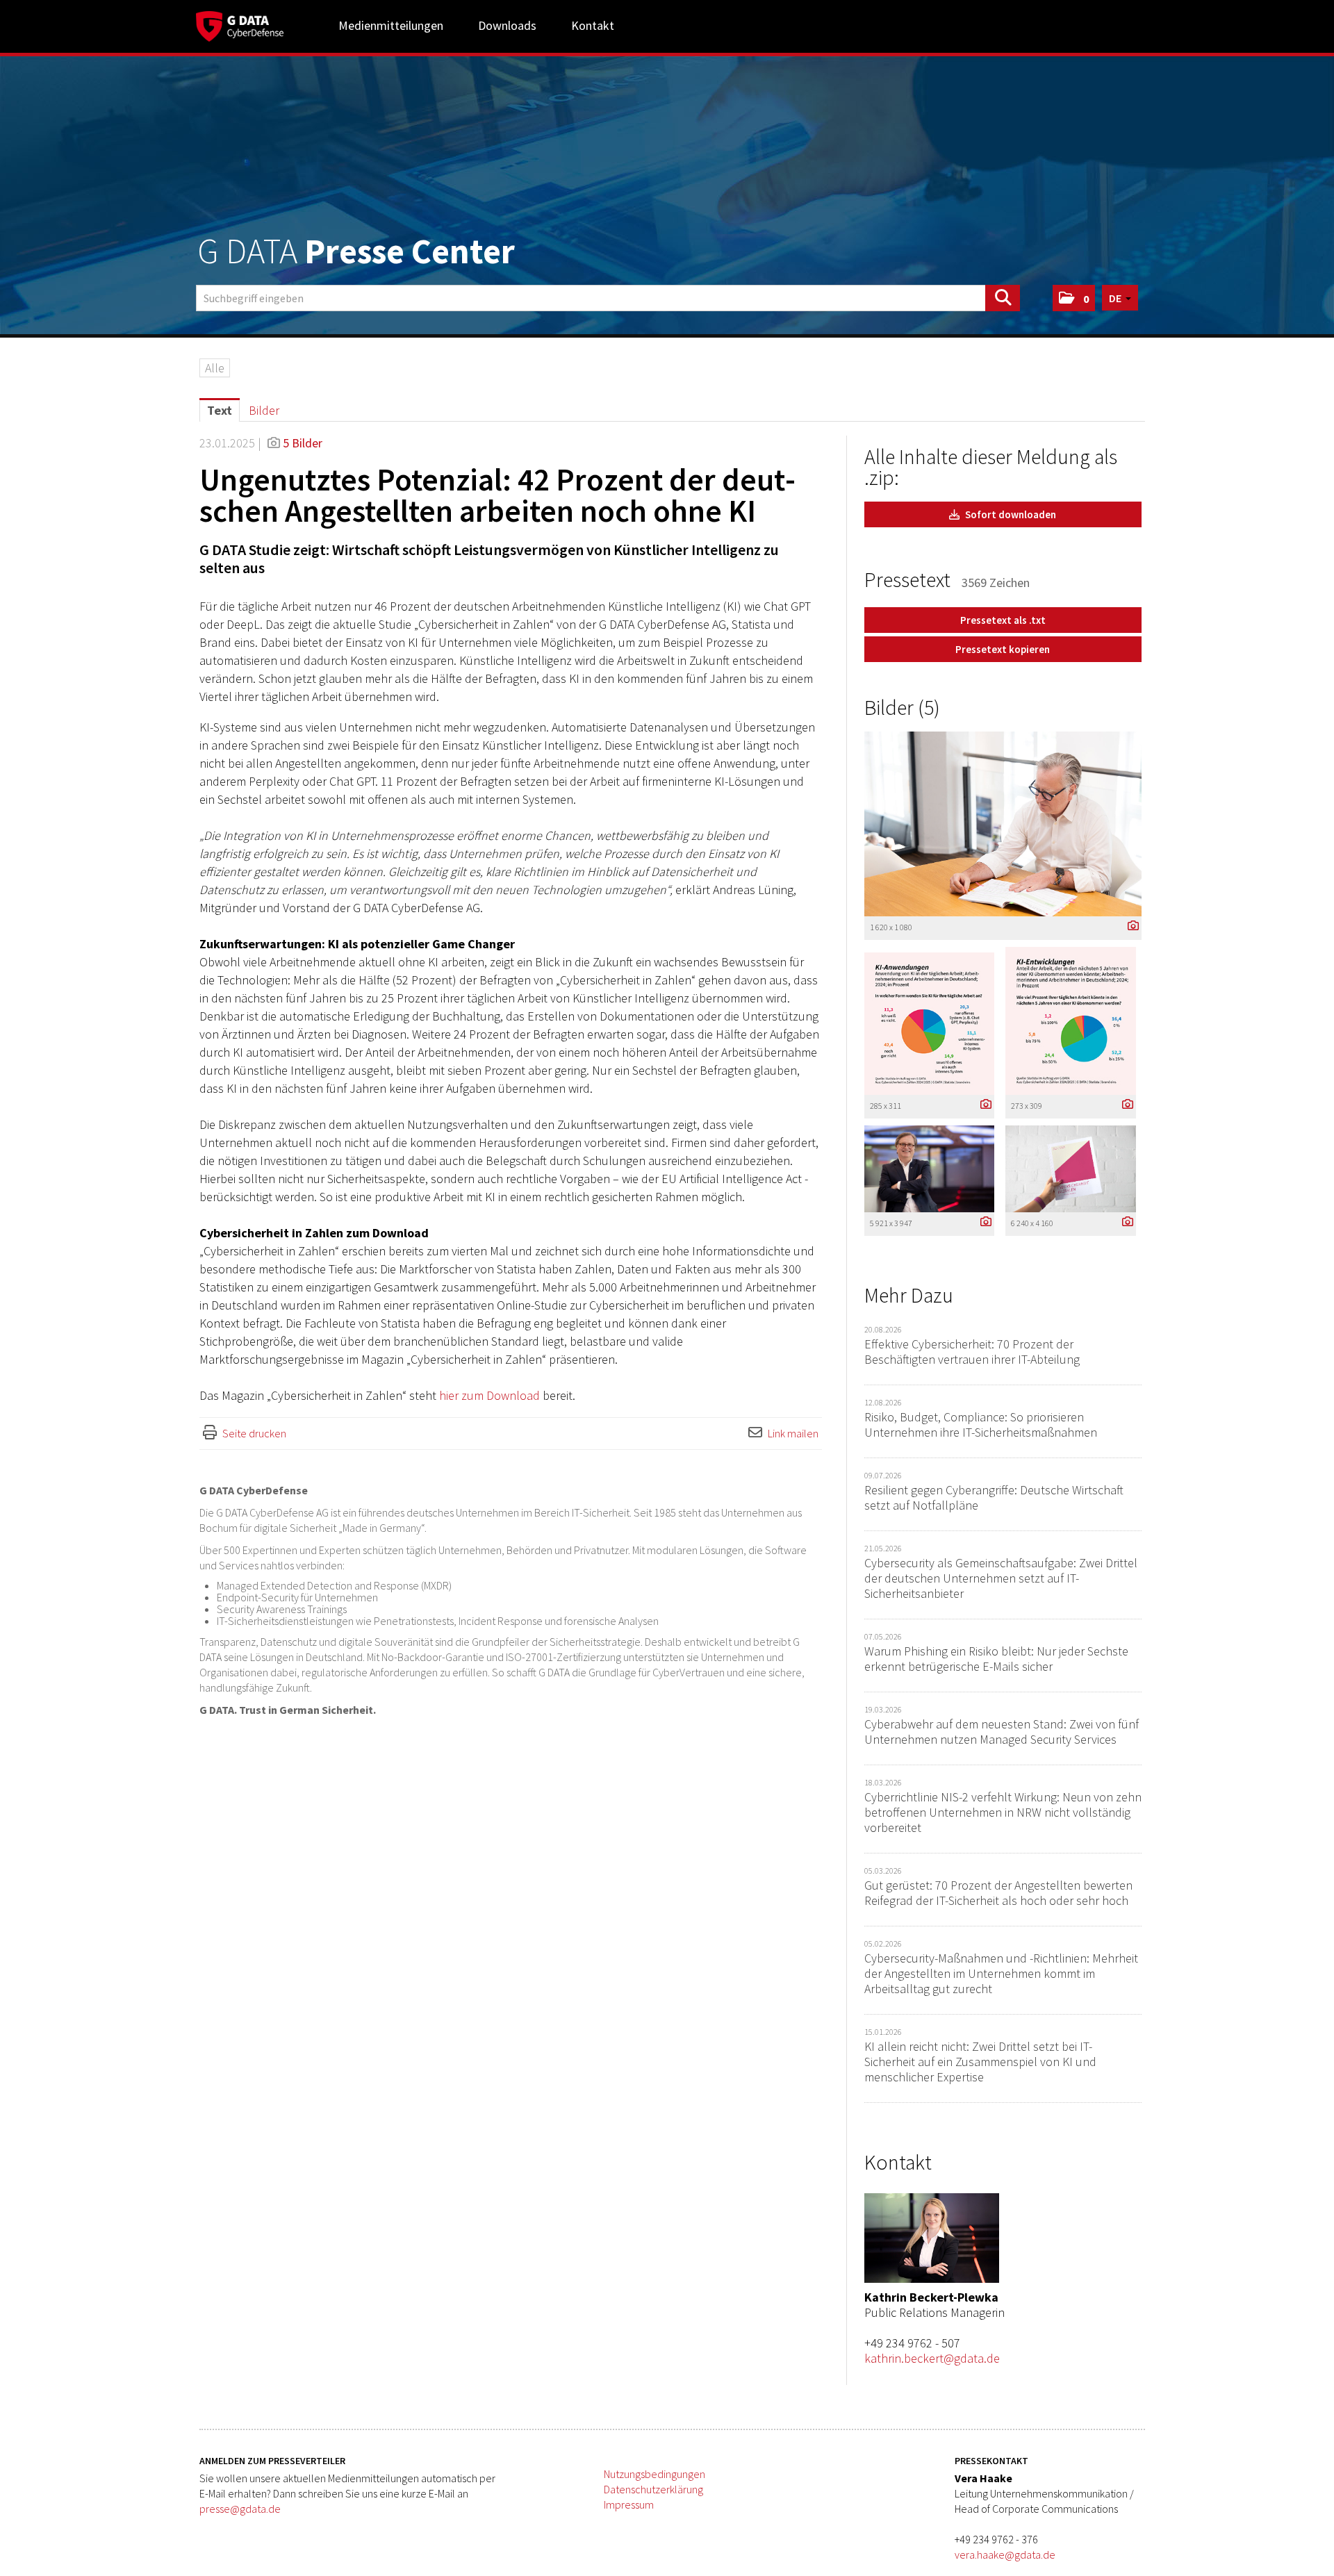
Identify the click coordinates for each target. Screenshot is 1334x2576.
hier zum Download (489, 1395)
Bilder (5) (902, 707)
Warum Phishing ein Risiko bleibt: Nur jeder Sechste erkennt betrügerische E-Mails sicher (996, 1659)
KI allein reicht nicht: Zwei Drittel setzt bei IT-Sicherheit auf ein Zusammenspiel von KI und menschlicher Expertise (980, 2062)
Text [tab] (220, 410)
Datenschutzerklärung (653, 2489)
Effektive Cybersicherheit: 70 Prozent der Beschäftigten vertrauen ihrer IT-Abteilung (972, 1352)
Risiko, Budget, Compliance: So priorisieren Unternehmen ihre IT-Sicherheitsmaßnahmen (981, 1425)
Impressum (629, 2504)
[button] (1074, 298)
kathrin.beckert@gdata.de (932, 2358)
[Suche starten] (1003, 298)
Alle (215, 368)
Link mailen (793, 1433)
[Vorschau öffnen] (1003, 824)
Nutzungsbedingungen (654, 2474)
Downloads (507, 25)
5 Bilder (303, 443)
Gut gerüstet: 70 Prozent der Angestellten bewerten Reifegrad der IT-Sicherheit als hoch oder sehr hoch (998, 1893)
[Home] (240, 24)
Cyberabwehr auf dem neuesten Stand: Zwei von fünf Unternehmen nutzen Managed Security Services (1002, 1732)
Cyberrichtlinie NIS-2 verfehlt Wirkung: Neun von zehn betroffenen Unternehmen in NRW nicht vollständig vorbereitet (1003, 1812)
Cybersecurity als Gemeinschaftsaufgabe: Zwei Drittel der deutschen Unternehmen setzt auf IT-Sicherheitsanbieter (1001, 1578)
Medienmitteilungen (391, 25)
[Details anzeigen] (1130, 926)
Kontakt (593, 25)
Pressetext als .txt (1003, 620)
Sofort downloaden (1010, 514)
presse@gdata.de (240, 2509)
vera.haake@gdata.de (1005, 2554)
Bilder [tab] (264, 410)
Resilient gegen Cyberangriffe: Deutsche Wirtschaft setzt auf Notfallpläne (994, 1497)
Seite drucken (254, 1433)
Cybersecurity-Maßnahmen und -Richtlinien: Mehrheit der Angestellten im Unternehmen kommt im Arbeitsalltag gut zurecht (1001, 1973)
